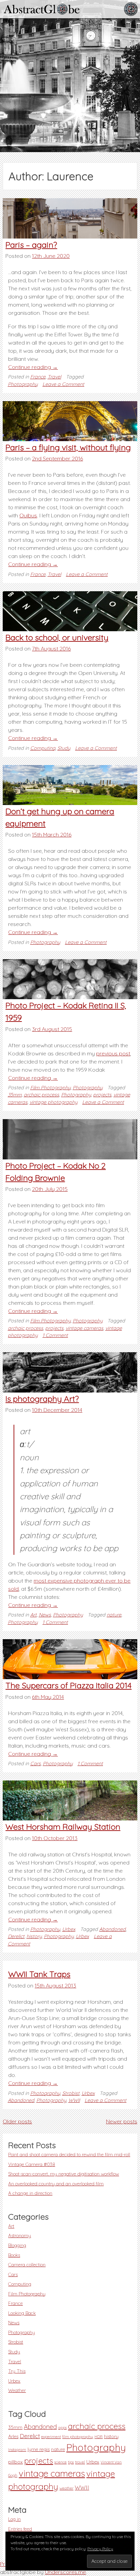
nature (114, 1615)
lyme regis (39, 2449)
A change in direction (30, 2193)
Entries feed (20, 2529)
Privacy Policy (100, 2549)
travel (80, 2462)
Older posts (17, 2121)
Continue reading (33, 367)
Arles (13, 2436)
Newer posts (122, 2121)
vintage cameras (84, 1328)
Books (14, 2255)
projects (102, 1095)
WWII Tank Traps (39, 1974)
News (45, 1615)
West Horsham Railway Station (63, 1827)
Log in (14, 2519)
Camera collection (27, 2264)
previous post (113, 1053)
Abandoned (112, 1929)
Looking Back (22, 2313)
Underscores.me (65, 2572)
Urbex (69, 1929)
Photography (23, 384)
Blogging (17, 2245)
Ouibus (28, 515)
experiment (51, 2437)
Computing (43, 748)
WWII (74, 2100)
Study (64, 748)
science (60, 2462)
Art (33, 1615)
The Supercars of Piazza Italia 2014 (68, 1685)
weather (66, 2488)
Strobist (71, 2093)
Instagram (17, 2450)
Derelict (16, 1936)
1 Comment (55, 1335)
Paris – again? (31, 245)
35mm (15, 1095)
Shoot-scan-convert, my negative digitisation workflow (64, 2174)
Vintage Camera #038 (32, 2164)
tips (71, 2462)
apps (62, 2428)
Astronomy (20, 2235)
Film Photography (50, 1088)
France (38, 377)
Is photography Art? (42, 1399)
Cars (36, 1764)
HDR (99, 2437)
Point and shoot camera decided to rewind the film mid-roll (69, 2154)
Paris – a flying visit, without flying (68, 447)
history (34, 1936)
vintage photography (54, 1102)
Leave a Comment (63, 384)
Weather (17, 2390)
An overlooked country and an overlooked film (56, 2183)
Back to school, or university (57, 637)
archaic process (41, 1095)
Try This (17, 2371)
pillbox (15, 2462)
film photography (78, 2437)
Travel (54, 377)
